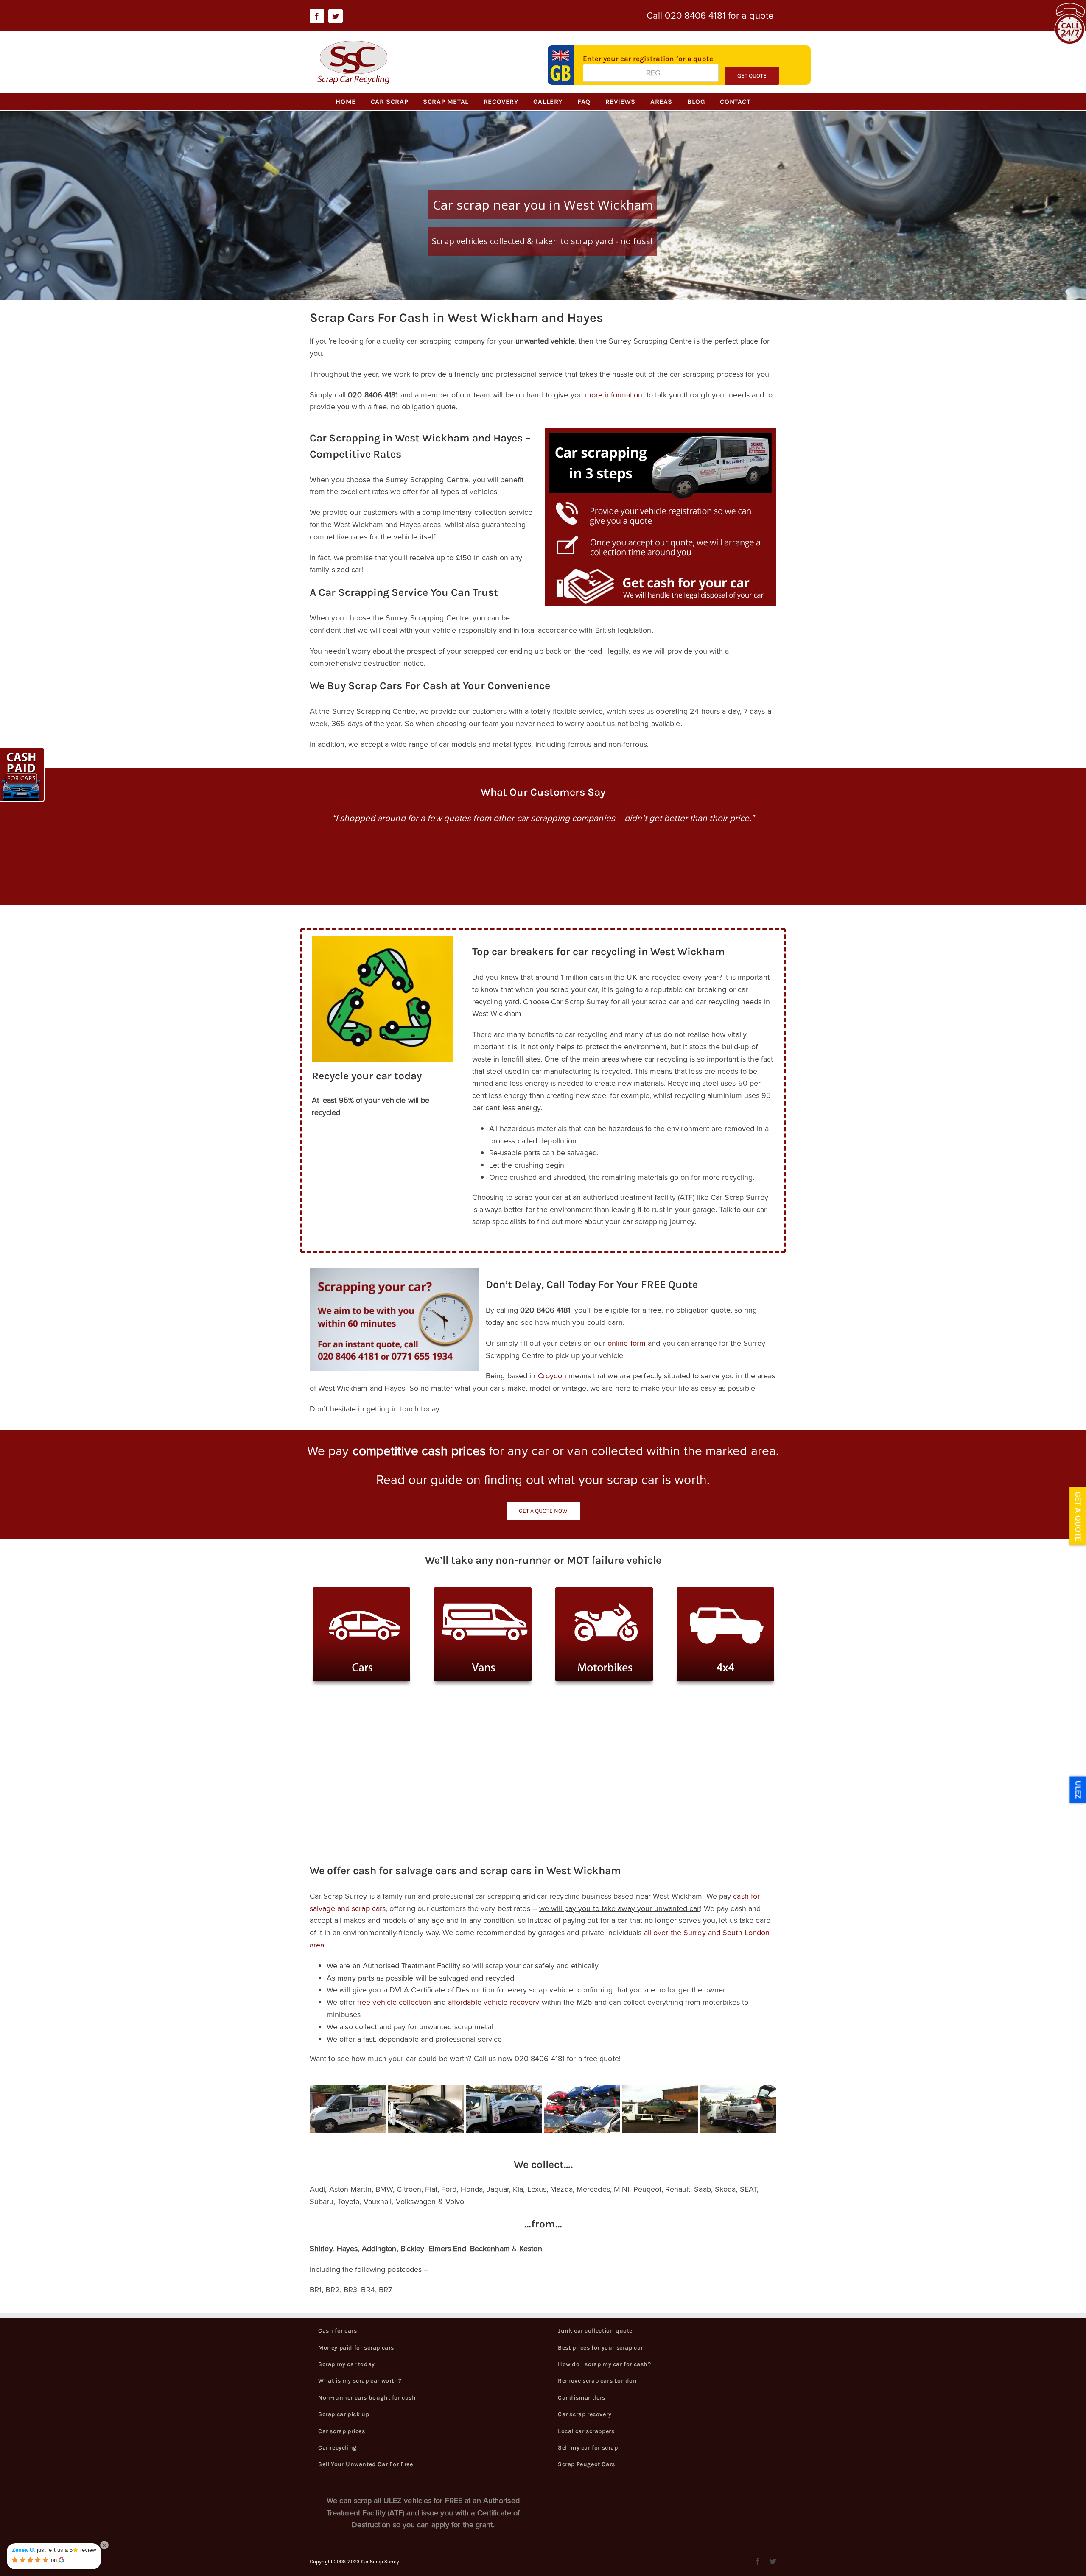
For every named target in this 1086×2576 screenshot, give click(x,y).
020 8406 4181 (695, 15)
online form (627, 1343)
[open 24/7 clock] (1070, 8)
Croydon (552, 1376)
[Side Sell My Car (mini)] (23, 753)
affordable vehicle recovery (494, 2002)
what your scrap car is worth (627, 1480)
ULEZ (1078, 1790)
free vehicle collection (394, 2002)
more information (614, 395)
